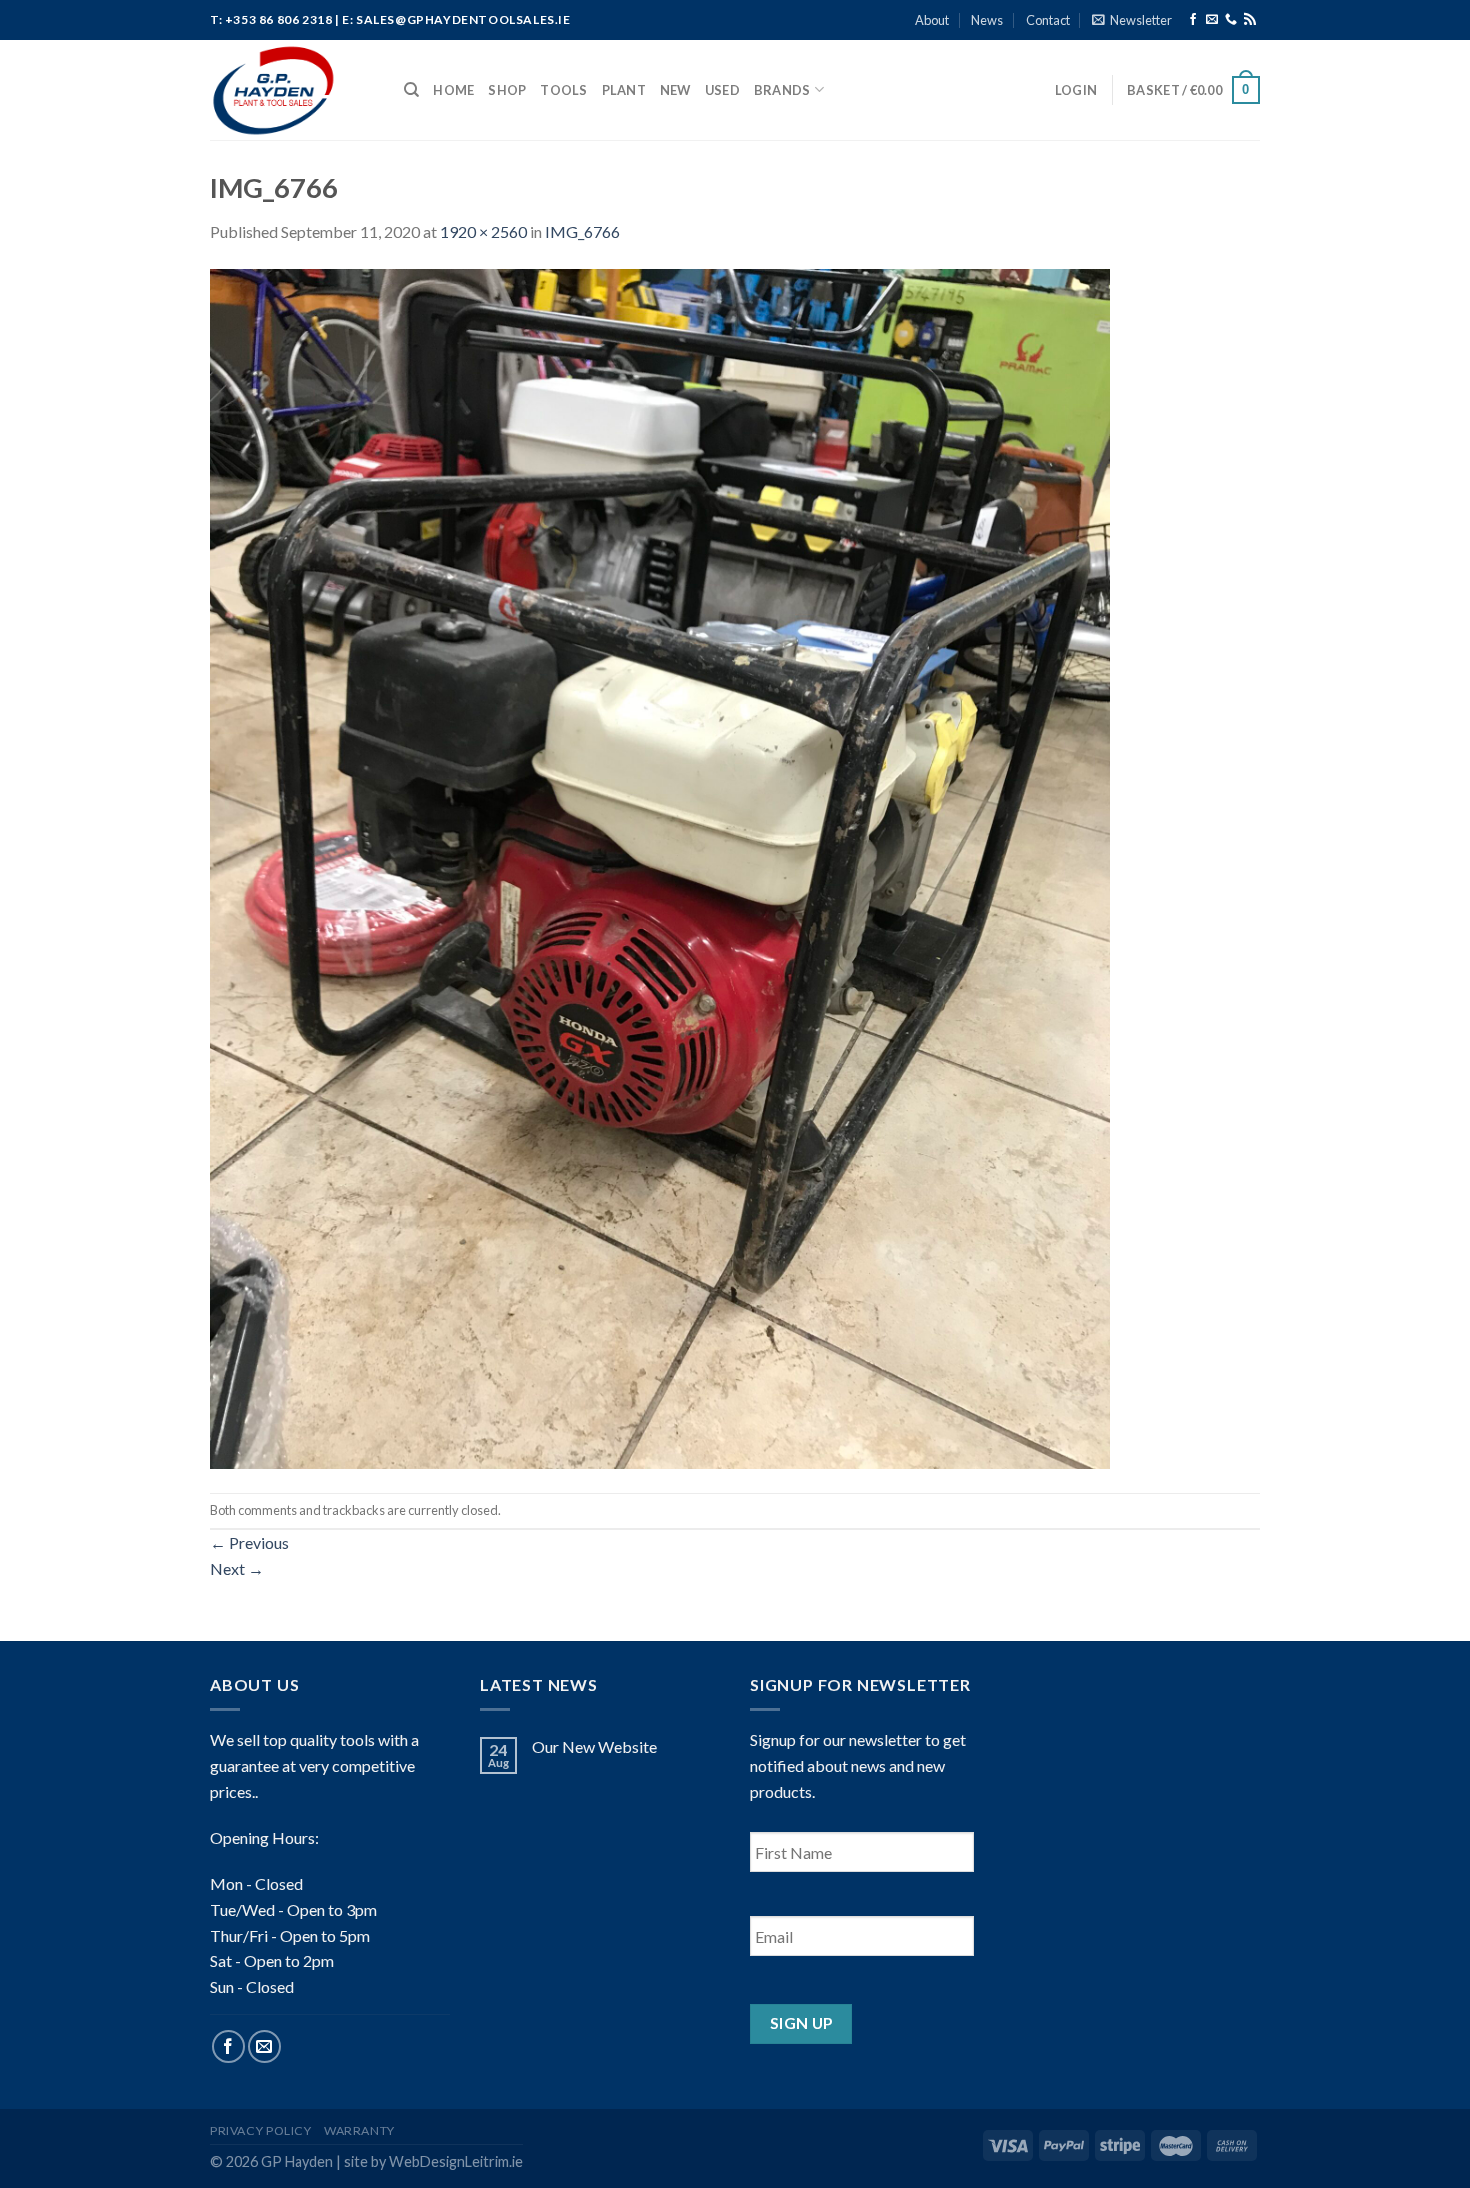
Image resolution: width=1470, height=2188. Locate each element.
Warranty (359, 2130)
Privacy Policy (261, 2130)
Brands (782, 90)
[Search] (411, 90)
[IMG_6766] (660, 866)
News (987, 20)
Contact (1048, 20)
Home (453, 90)
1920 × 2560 (483, 231)
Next (237, 1568)
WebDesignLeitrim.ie (456, 2161)
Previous (249, 1542)
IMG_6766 (582, 231)
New (675, 90)
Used (722, 90)
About (932, 20)
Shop (507, 90)
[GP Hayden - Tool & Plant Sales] (292, 90)
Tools (563, 90)
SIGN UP (801, 2023)
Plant (624, 90)
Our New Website (594, 1746)
